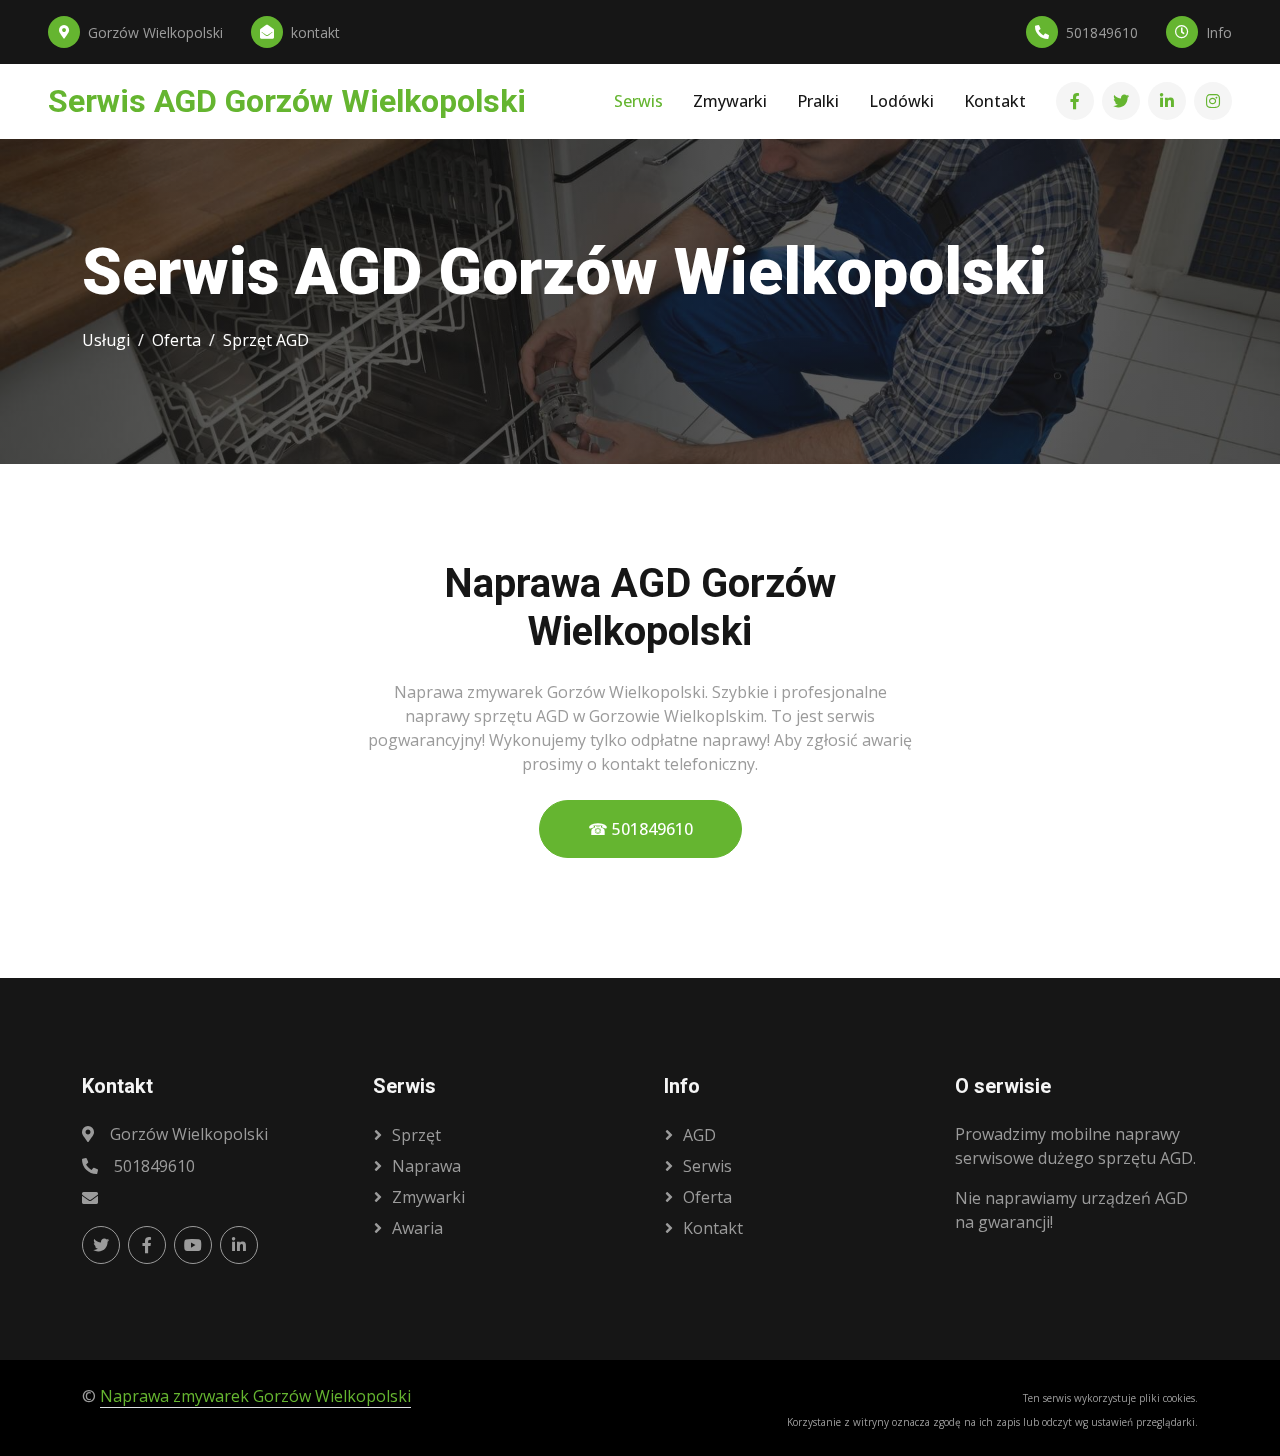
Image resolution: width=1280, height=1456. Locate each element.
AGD (699, 1135)
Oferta (176, 340)
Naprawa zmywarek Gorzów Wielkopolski (255, 1396)
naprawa (426, 1166)
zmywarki (428, 1197)
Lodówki (901, 102)
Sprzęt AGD (266, 340)
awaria (417, 1228)
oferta (707, 1197)
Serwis (638, 102)
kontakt (713, 1228)
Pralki (818, 102)
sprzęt (416, 1135)
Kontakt (995, 102)
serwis (707, 1166)
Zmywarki (730, 102)
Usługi (106, 340)
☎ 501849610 (640, 829)
